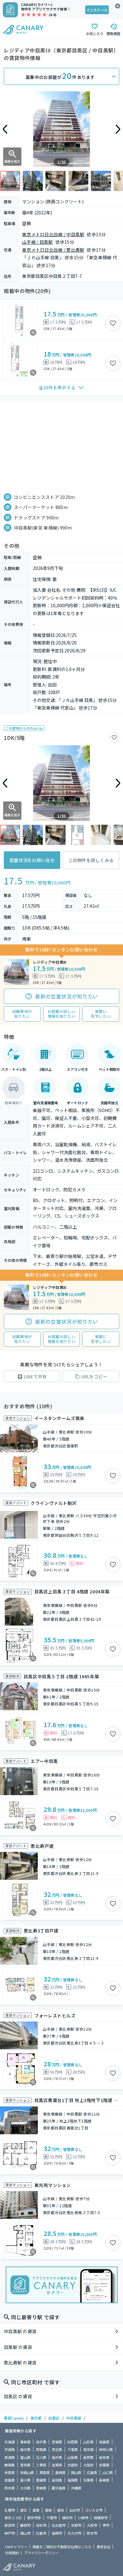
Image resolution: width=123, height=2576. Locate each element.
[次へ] (118, 129)
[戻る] (5, 129)
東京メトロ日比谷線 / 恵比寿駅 (53, 250)
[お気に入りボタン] (113, 323)
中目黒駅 (74, 2418)
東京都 (36, 2418)
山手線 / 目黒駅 (38, 242)
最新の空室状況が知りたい (67, 996)
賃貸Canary (14, 2418)
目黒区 (54, 2418)
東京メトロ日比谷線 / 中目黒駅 (53, 234)
